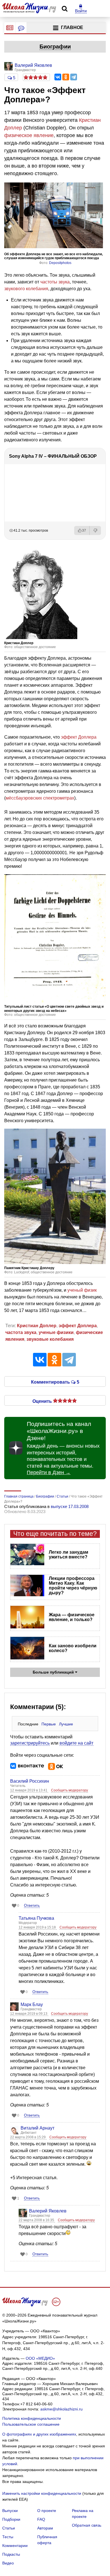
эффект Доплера (79, 737)
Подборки (11, 2519)
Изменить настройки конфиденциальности (42, 2493)
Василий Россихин (30, 1781)
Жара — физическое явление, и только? (72, 1617)
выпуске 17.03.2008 (70, 1506)
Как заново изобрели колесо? (73, 1648)
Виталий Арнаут (38, 2128)
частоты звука (55, 282)
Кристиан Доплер (37, 1326)
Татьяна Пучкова (36, 1918)
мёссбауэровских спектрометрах (40, 798)
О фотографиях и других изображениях (39, 2434)
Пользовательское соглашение (31, 2424)
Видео (8, 2563)
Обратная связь (87, 2525)
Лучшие (66, 1724)
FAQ (41, 2519)
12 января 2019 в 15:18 (38, 1927)
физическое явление (29, 135)
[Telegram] (74, 77)
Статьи (9, 2528)
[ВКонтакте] (58, 77)
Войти (81, 11)
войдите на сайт (76, 1743)
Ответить (32, 1905)
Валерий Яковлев (48, 2211)
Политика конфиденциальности (32, 2418)
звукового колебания (26, 289)
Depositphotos (60, 263)
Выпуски (10, 2511)
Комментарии (15, 2546)
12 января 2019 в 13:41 (29, 1790)
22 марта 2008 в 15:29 (28, 2137)
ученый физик (82, 1290)
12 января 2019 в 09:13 (29, 2014)
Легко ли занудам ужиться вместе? (69, 1555)
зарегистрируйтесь (30, 1743)
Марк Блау (32, 2004)
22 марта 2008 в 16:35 (37, 2220)
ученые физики (56, 1332)
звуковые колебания (50, 1339)
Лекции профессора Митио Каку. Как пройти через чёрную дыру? (73, 1586)
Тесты (8, 2537)
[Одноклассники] (66, 77)
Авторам (45, 2528)
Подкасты (11, 2554)
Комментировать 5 (55, 1382)
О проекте (47, 2511)
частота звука (21, 1332)
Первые (49, 1724)
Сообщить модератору (70, 1790)
